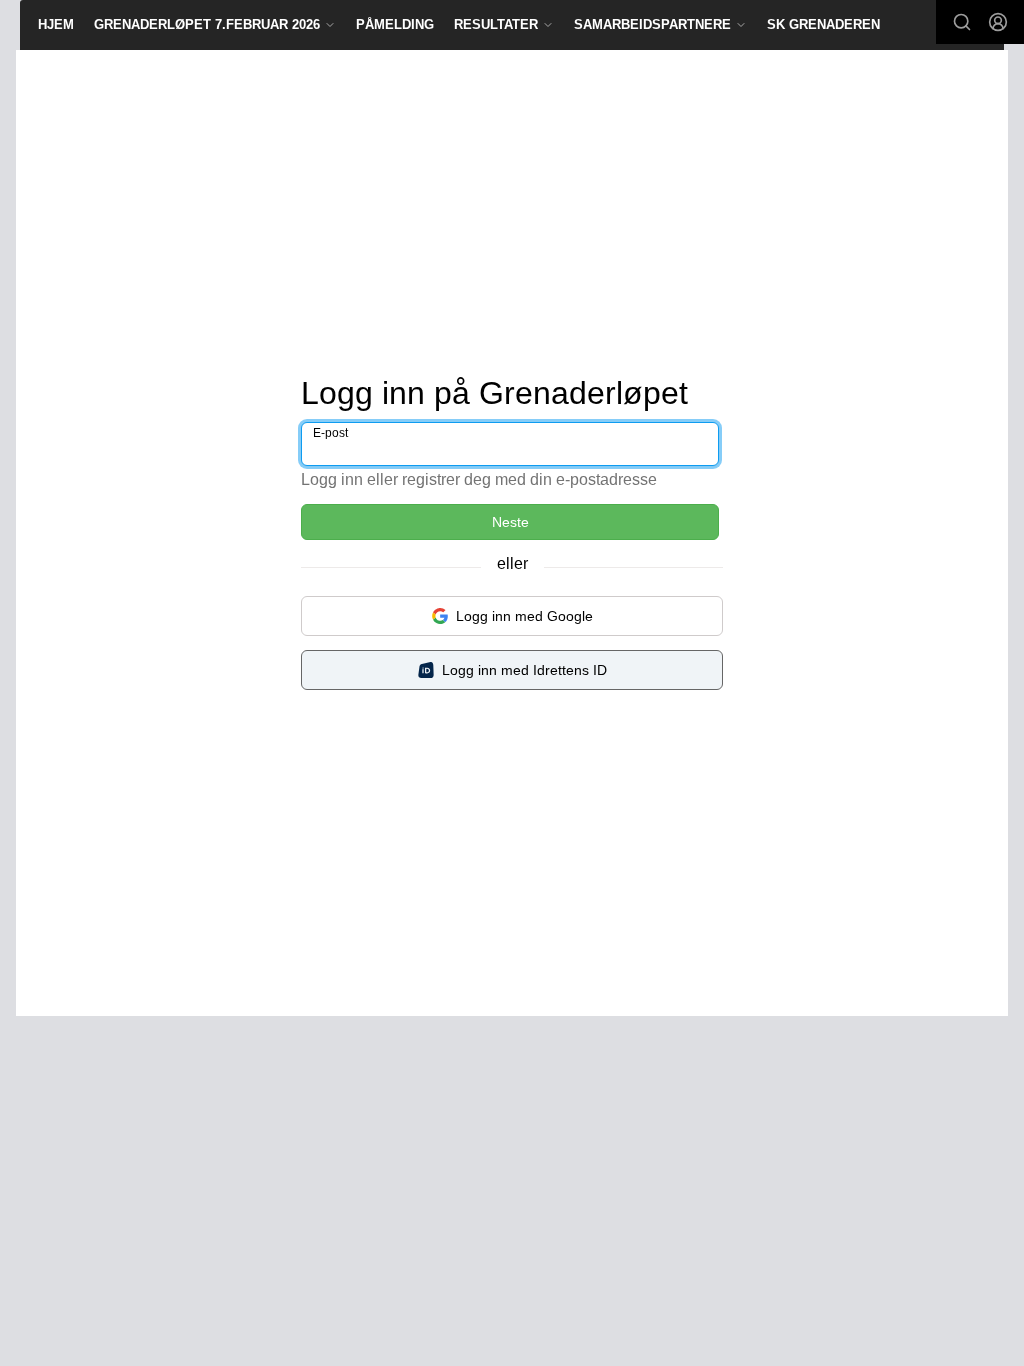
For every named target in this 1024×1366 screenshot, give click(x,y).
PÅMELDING (395, 24)
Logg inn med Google (524, 616)
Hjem (56, 24)
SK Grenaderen (823, 24)
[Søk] (962, 22)
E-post (330, 433)
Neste (510, 522)
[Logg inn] (998, 22)
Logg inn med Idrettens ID (524, 670)
